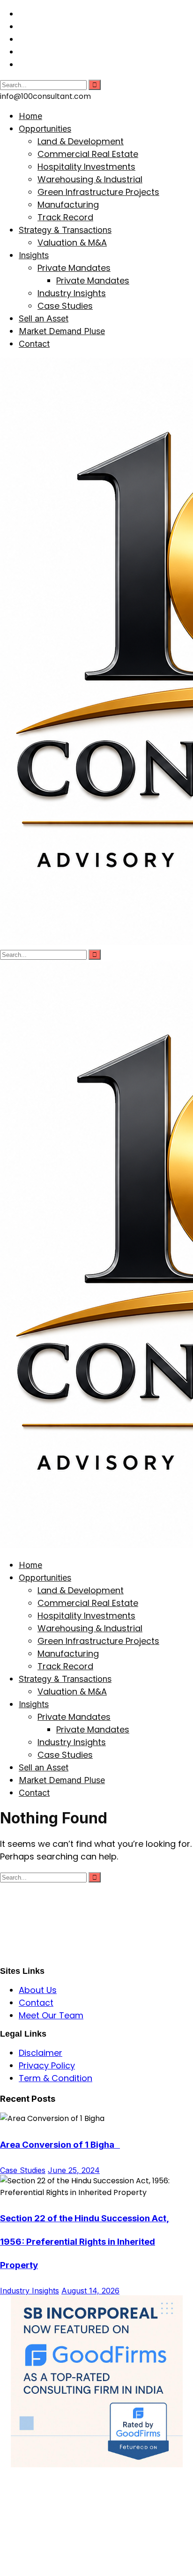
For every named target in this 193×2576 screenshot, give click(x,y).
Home (30, 116)
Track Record (65, 217)
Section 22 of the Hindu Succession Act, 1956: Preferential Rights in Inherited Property (85, 2242)
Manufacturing (68, 205)
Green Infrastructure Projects (98, 192)
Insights (34, 255)
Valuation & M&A (72, 243)
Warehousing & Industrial (90, 179)
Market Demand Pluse (62, 331)
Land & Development (81, 141)
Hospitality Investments (86, 167)
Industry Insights (72, 293)
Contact (34, 344)
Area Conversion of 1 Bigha (60, 2145)
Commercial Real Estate (88, 154)
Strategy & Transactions (65, 230)
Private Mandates (74, 268)
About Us (38, 1990)
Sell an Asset (44, 318)
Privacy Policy (47, 2065)
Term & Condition (56, 2078)
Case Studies (65, 306)
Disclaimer (41, 2053)
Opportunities (45, 129)
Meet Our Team (51, 2015)
